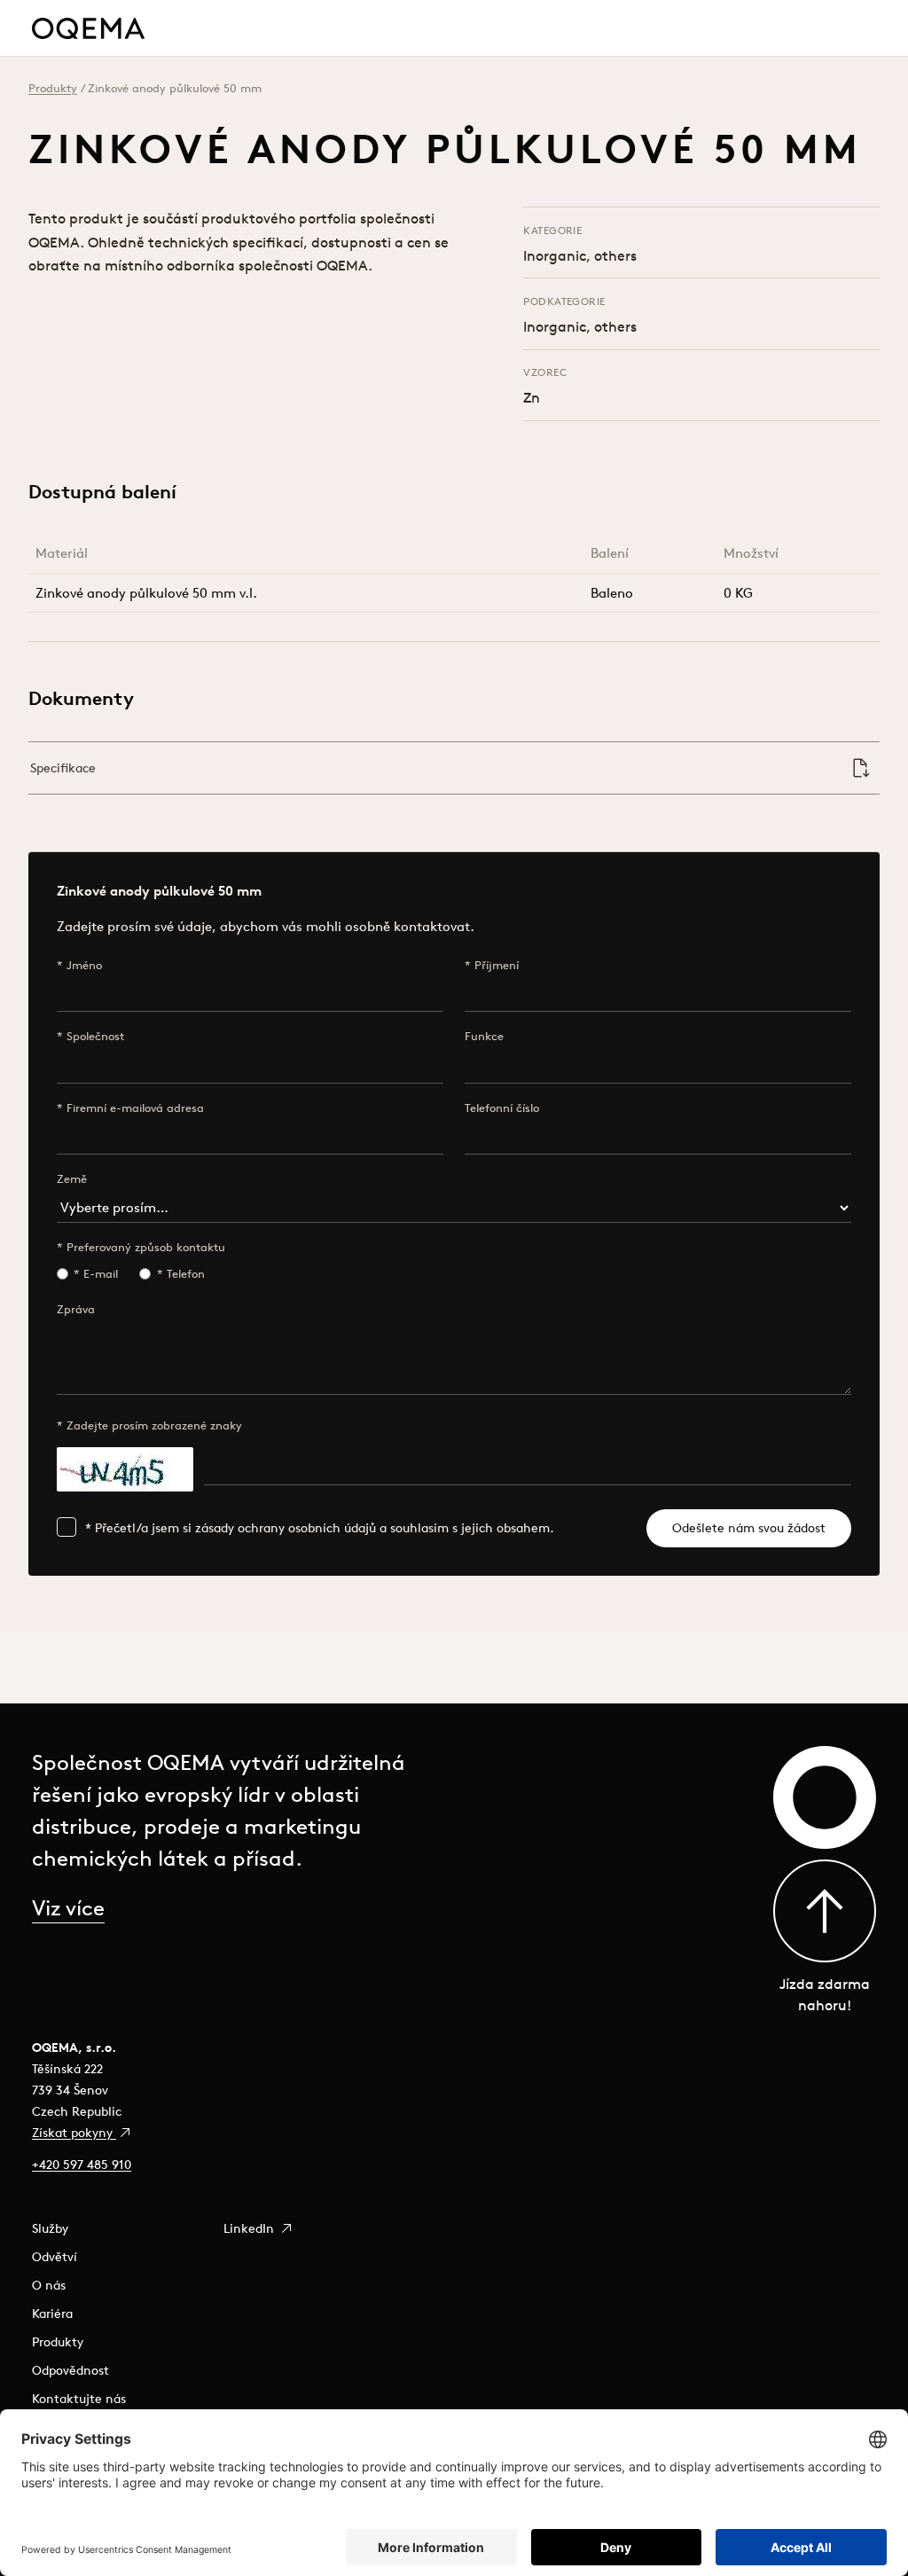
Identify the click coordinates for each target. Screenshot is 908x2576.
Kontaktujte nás (79, 2399)
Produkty (53, 88)
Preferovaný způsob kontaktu (146, 1247)
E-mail (101, 1274)
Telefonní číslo (502, 1108)
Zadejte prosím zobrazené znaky (154, 1425)
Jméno (84, 965)
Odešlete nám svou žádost (749, 1528)
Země (72, 1179)
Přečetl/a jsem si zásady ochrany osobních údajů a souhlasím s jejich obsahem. (325, 1528)
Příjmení (497, 965)
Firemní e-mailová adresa (135, 1108)
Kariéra (52, 2314)
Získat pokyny (74, 2133)
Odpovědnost (70, 2370)
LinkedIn (250, 2228)
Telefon (186, 1274)
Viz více (68, 1907)
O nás (49, 2285)
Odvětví (55, 2257)
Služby (50, 2228)
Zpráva (76, 1309)
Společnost (95, 1036)
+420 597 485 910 (82, 2165)
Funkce (484, 1036)
